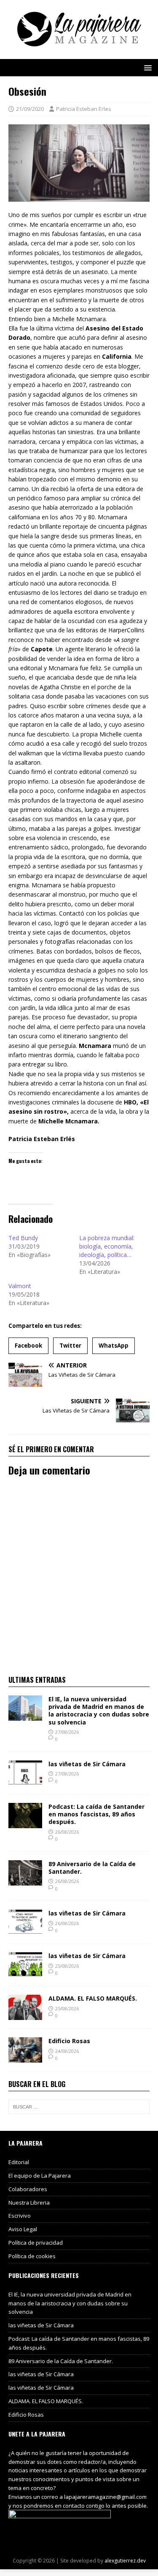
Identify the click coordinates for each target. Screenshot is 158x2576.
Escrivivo (20, 2216)
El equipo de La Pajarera (40, 2176)
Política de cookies (32, 2256)
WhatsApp (114, 1346)
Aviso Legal (23, 2229)
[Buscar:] (79, 2107)
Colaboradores (28, 2189)
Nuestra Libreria (29, 2203)
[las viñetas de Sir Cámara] (25, 1781)
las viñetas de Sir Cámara (87, 1764)
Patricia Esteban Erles (84, 109)
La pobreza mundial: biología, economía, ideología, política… (107, 1246)
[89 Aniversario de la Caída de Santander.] (25, 1880)
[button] (146, 67)
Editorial (19, 2162)
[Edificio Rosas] (25, 2058)
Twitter (70, 1346)
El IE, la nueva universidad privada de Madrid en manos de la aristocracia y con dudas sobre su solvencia (99, 1711)
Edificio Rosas (69, 2041)
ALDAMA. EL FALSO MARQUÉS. (93, 1998)
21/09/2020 (30, 109)
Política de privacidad (36, 2243)
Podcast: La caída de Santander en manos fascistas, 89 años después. (96, 1814)
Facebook (28, 1346)
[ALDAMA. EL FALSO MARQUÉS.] (25, 2015)
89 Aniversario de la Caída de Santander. (92, 1868)
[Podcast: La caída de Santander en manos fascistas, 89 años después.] (25, 1823)
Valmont (20, 1286)
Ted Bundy (23, 1238)
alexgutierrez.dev (125, 2561)
